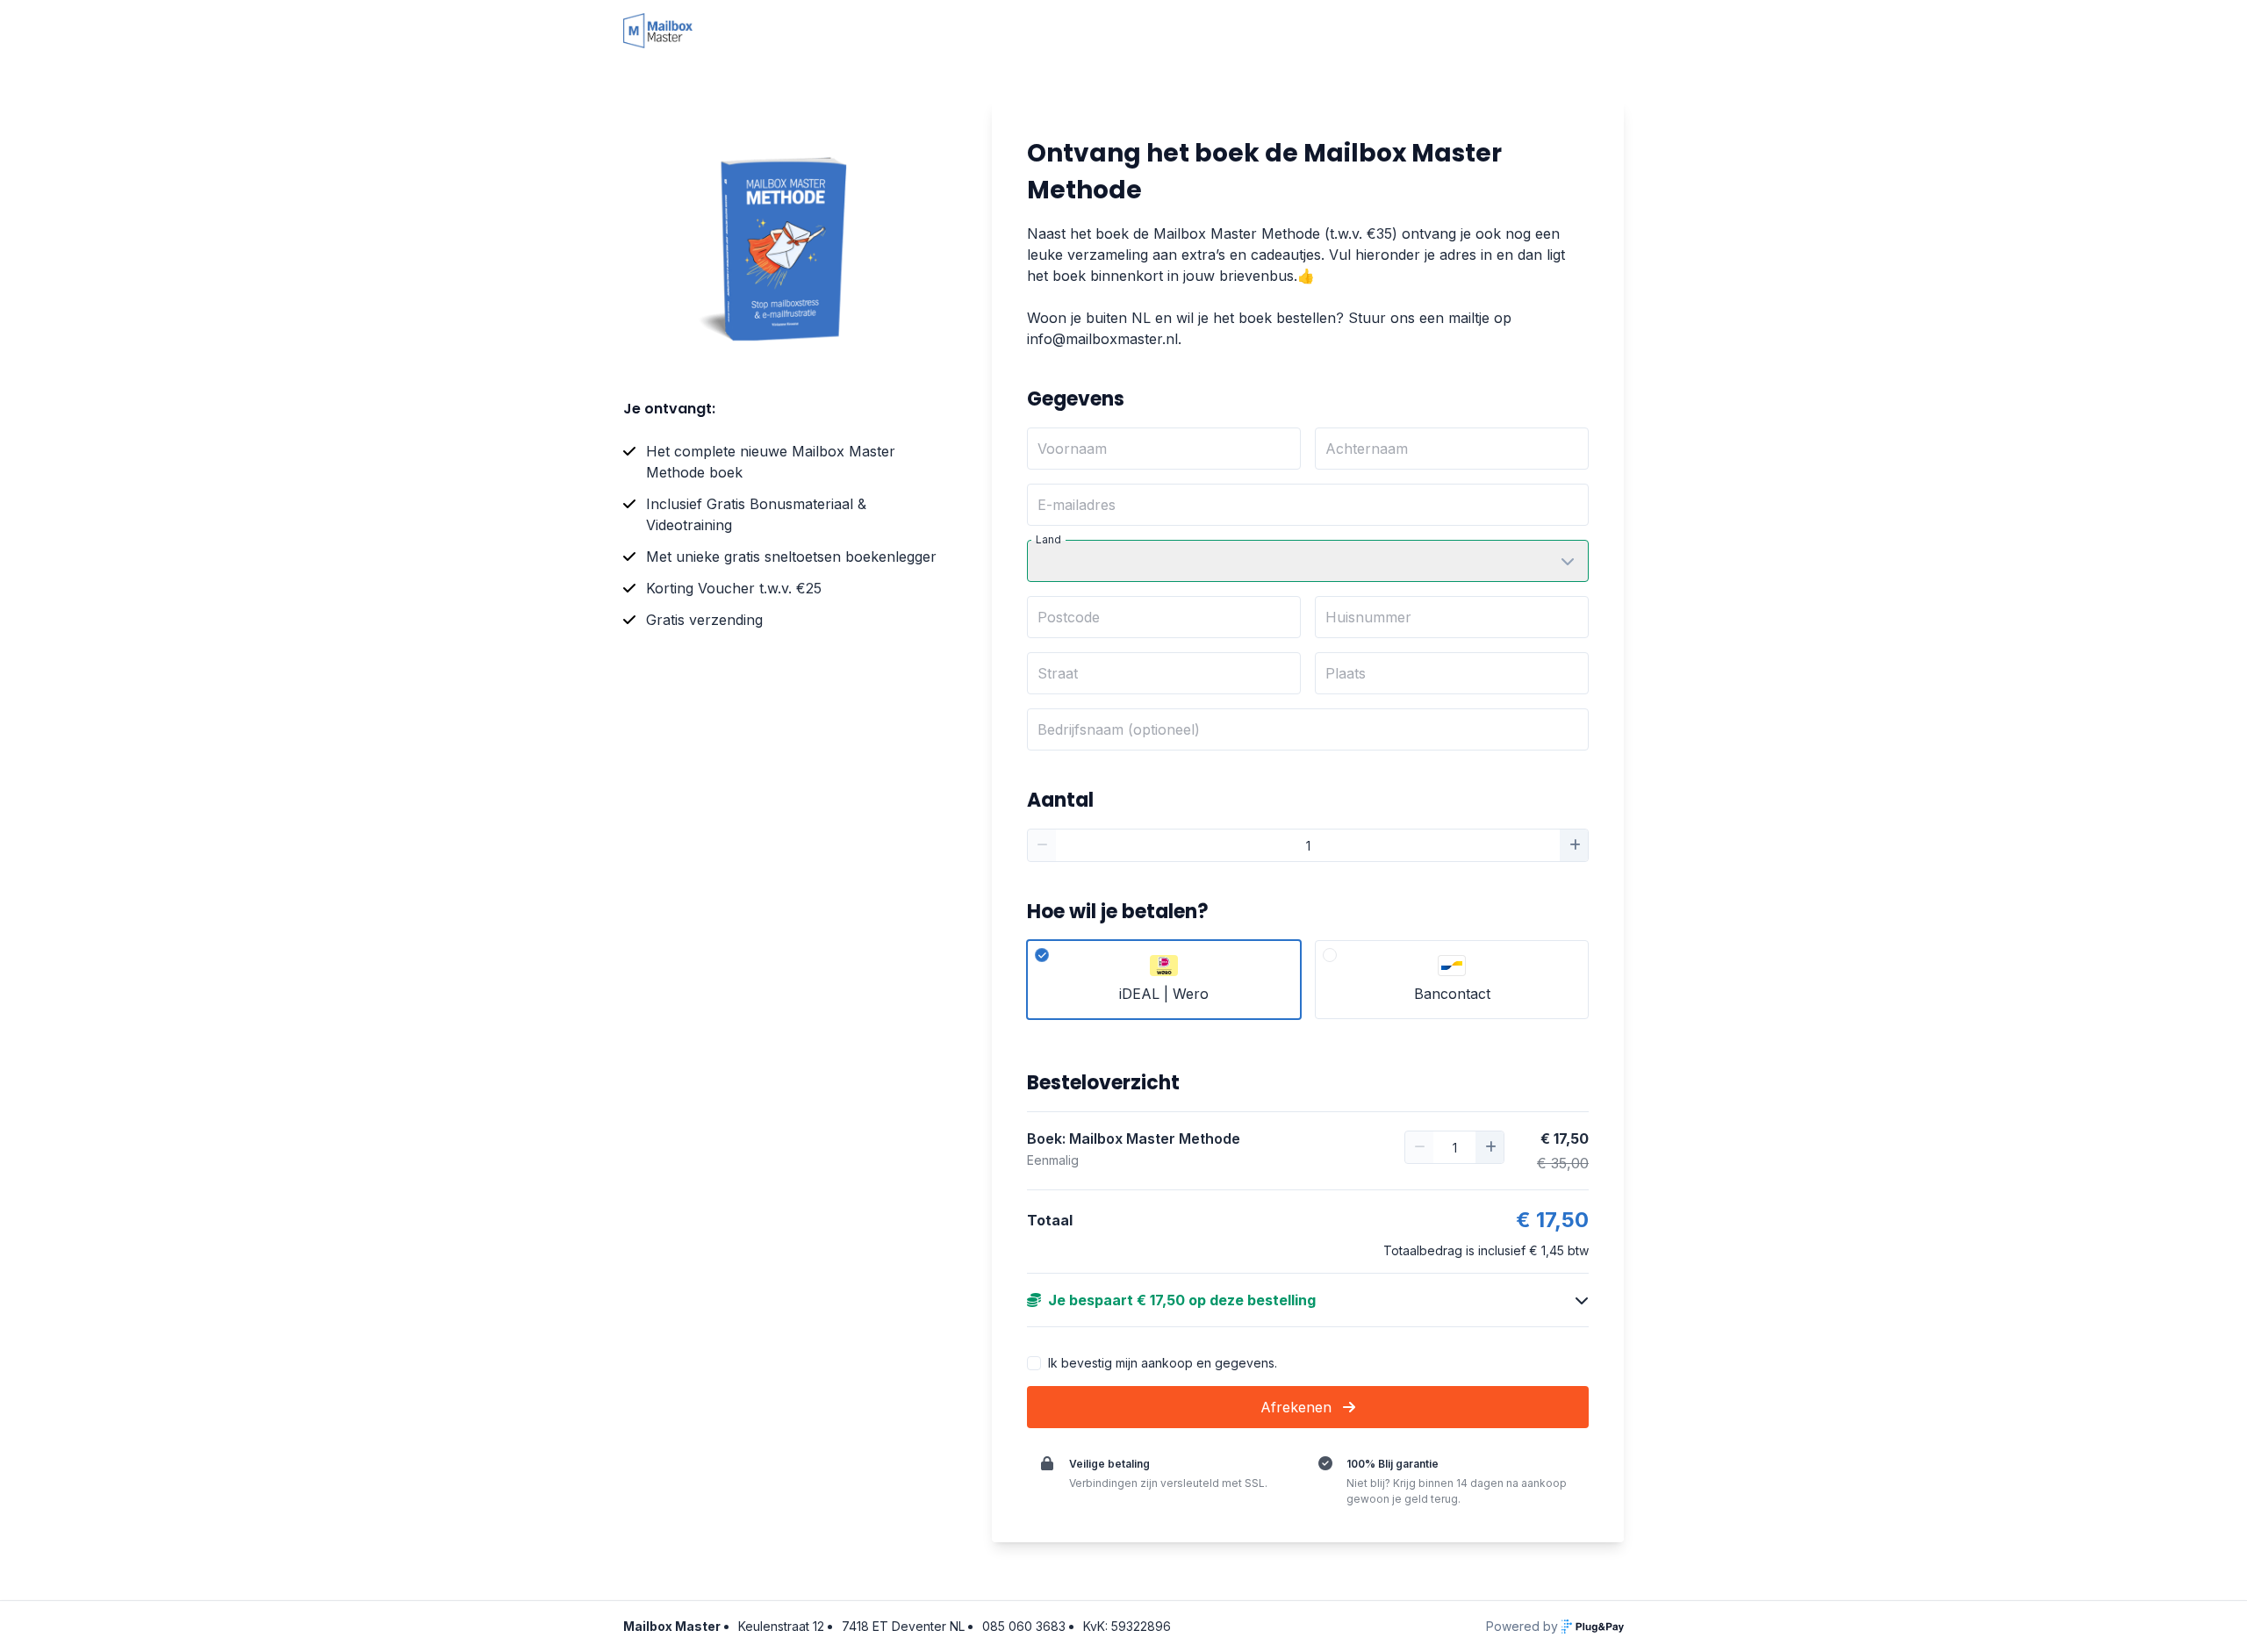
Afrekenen (1298, 1407)
